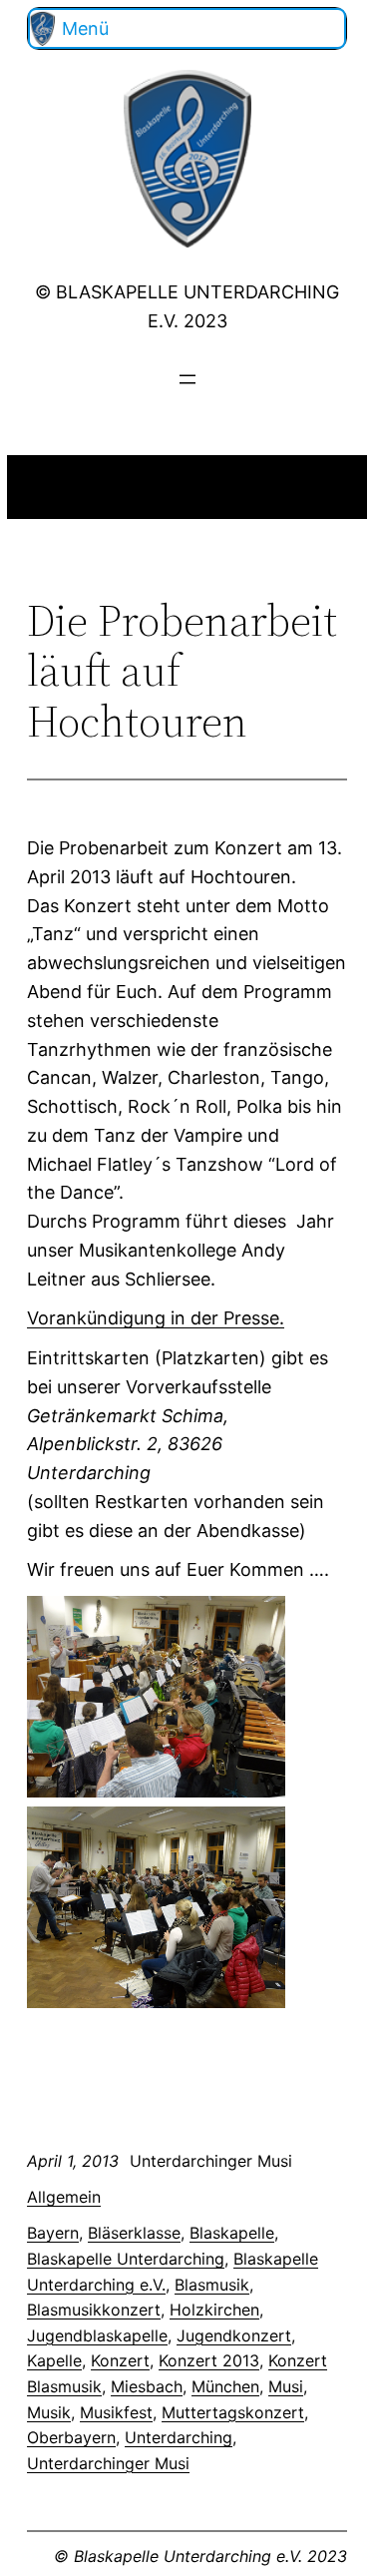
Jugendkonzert (234, 2335)
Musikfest (116, 2412)
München (225, 2386)
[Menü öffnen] (187, 379)
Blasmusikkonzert (94, 2310)
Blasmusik (212, 2285)
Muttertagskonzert (233, 2412)
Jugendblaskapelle (97, 2335)
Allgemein (64, 2197)
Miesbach (147, 2386)
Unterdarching (179, 2437)
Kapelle (54, 2360)
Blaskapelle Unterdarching (126, 2259)
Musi (286, 2386)
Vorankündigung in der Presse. (156, 1318)
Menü (85, 28)
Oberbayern (71, 2437)
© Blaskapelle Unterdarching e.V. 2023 (200, 2556)
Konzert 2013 (209, 2360)
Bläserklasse (134, 2233)
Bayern (53, 2233)
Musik (49, 2412)
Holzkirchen (214, 2310)
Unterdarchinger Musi (108, 2463)
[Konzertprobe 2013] (156, 1791)
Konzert (120, 2360)
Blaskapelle (232, 2233)
